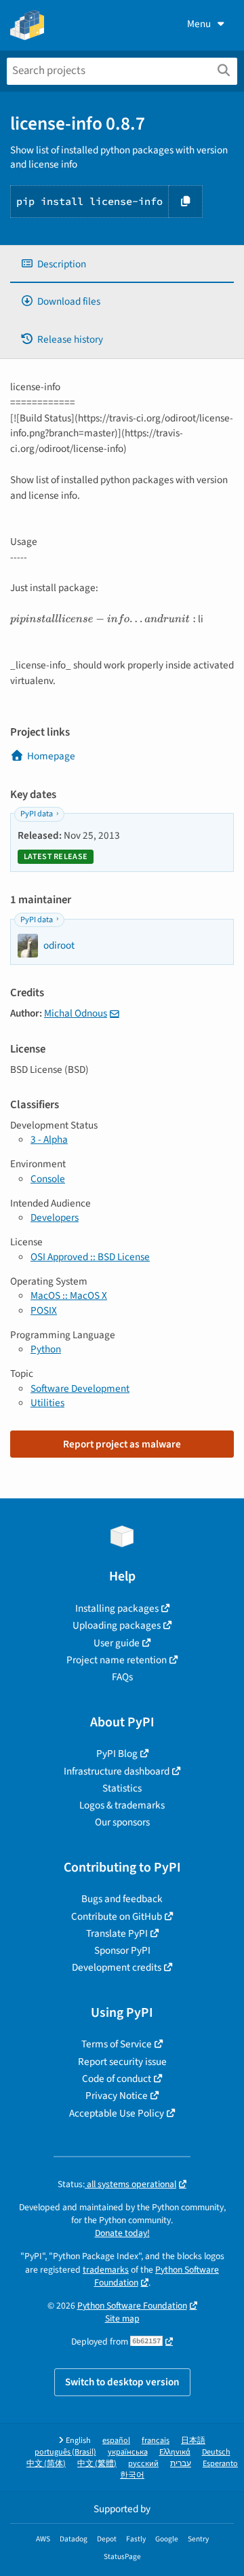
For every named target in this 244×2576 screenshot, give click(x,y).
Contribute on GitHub (117, 1916)
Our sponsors (122, 1822)
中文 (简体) (46, 2464)
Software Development (80, 1388)
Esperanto (220, 2464)
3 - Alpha (49, 1139)
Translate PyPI (117, 1933)
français (156, 2441)
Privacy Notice (117, 2096)
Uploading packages (117, 1625)
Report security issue (122, 2062)
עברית (181, 2464)
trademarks (106, 2270)
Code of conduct (117, 2079)
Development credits (117, 1967)
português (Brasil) (65, 2452)
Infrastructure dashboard (117, 1771)
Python (46, 1349)
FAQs (122, 1677)
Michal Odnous (76, 1013)
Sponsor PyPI (122, 1950)
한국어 (132, 2475)
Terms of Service (117, 2044)
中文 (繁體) (97, 2464)
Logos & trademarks (122, 1805)
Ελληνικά (175, 2452)
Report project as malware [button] (122, 1444)
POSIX (44, 1310)
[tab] (122, 264)
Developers (55, 1217)
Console (48, 1179)
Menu (199, 24)
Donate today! (122, 2233)
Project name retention (117, 1660)
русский (143, 2464)
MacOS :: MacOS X (69, 1295)
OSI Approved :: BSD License (90, 1257)
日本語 (193, 2441)
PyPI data (37, 814)
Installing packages (117, 1608)
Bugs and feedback (122, 1899)
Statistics (122, 1788)
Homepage (51, 756)
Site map (122, 2318)
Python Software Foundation (157, 2276)
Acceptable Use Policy (117, 2113)
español (116, 2441)
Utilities (47, 1403)
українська (128, 2452)
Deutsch (216, 2452)
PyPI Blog (117, 1754)
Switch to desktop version (122, 2382)
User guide (117, 1643)
